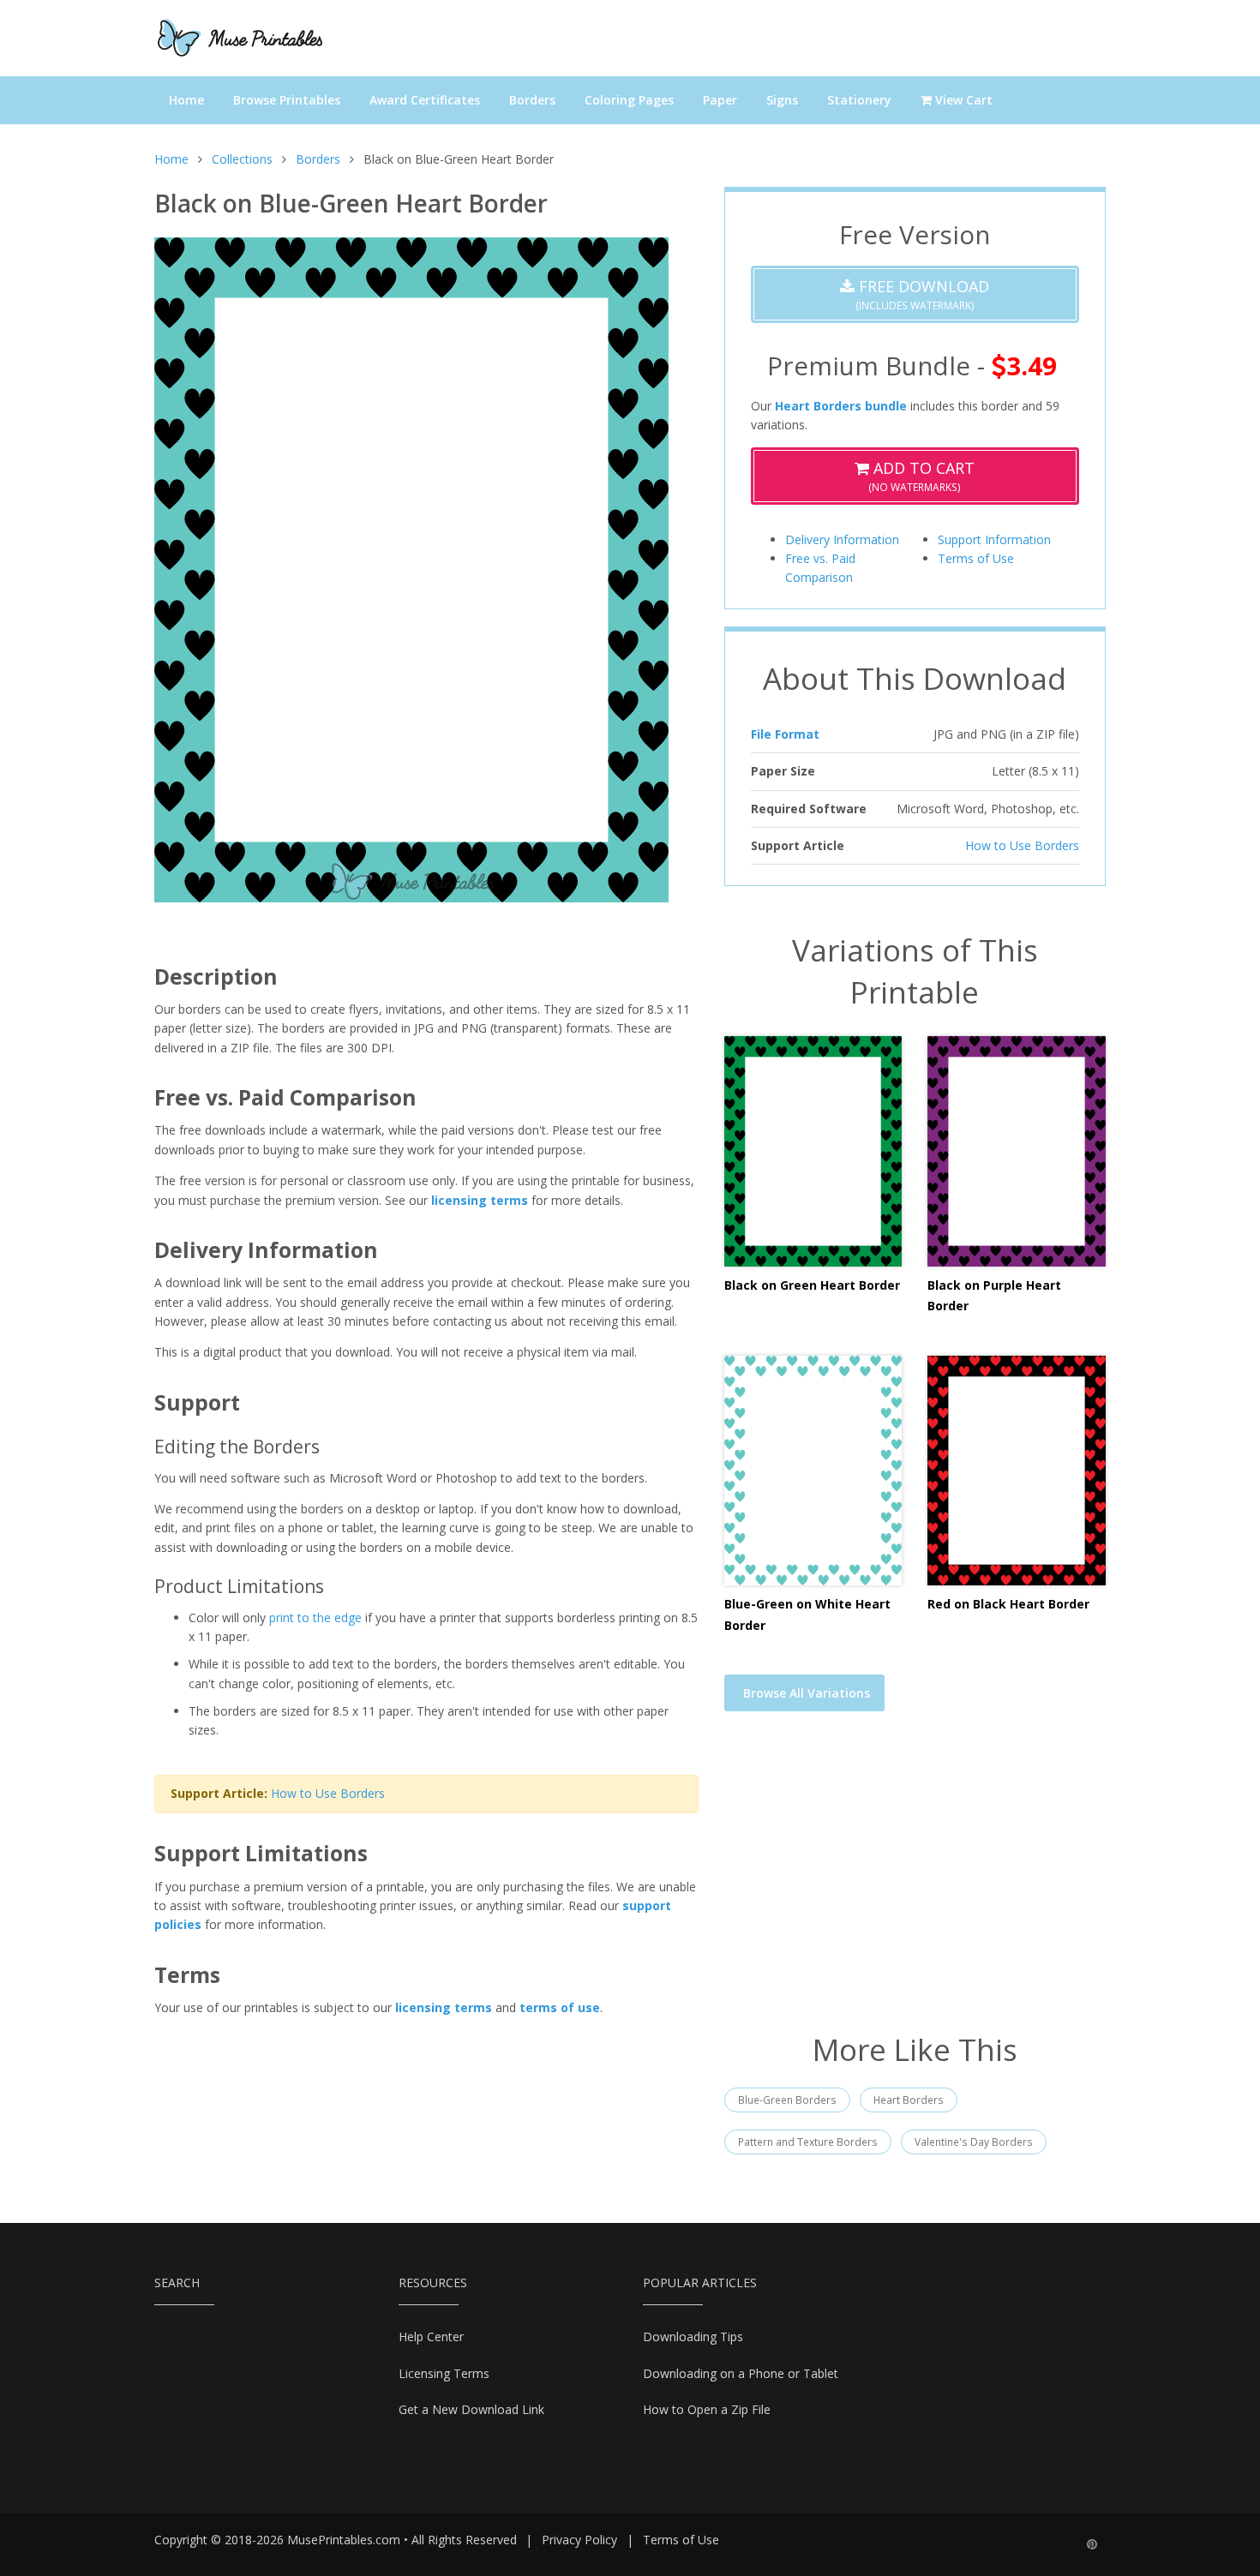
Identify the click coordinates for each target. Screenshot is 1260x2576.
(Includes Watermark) (922, 294)
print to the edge (315, 1617)
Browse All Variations (807, 1693)
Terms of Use (976, 558)
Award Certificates (425, 100)
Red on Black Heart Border (1008, 1604)
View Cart (962, 100)
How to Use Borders (328, 1793)
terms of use (560, 2007)
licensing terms (480, 1200)
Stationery (859, 100)
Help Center (431, 2336)
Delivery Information (842, 539)
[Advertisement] (915, 1883)
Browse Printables (287, 100)
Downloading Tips (693, 2336)
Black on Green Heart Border (812, 1285)
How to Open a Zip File (707, 2409)
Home (186, 100)
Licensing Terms (444, 2373)
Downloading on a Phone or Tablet (741, 2373)
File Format (785, 734)
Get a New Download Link (471, 2409)
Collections (242, 159)
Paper (720, 100)
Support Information (994, 539)
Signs (782, 100)
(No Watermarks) (921, 476)
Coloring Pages (629, 100)
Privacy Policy (579, 2540)
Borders (532, 100)
